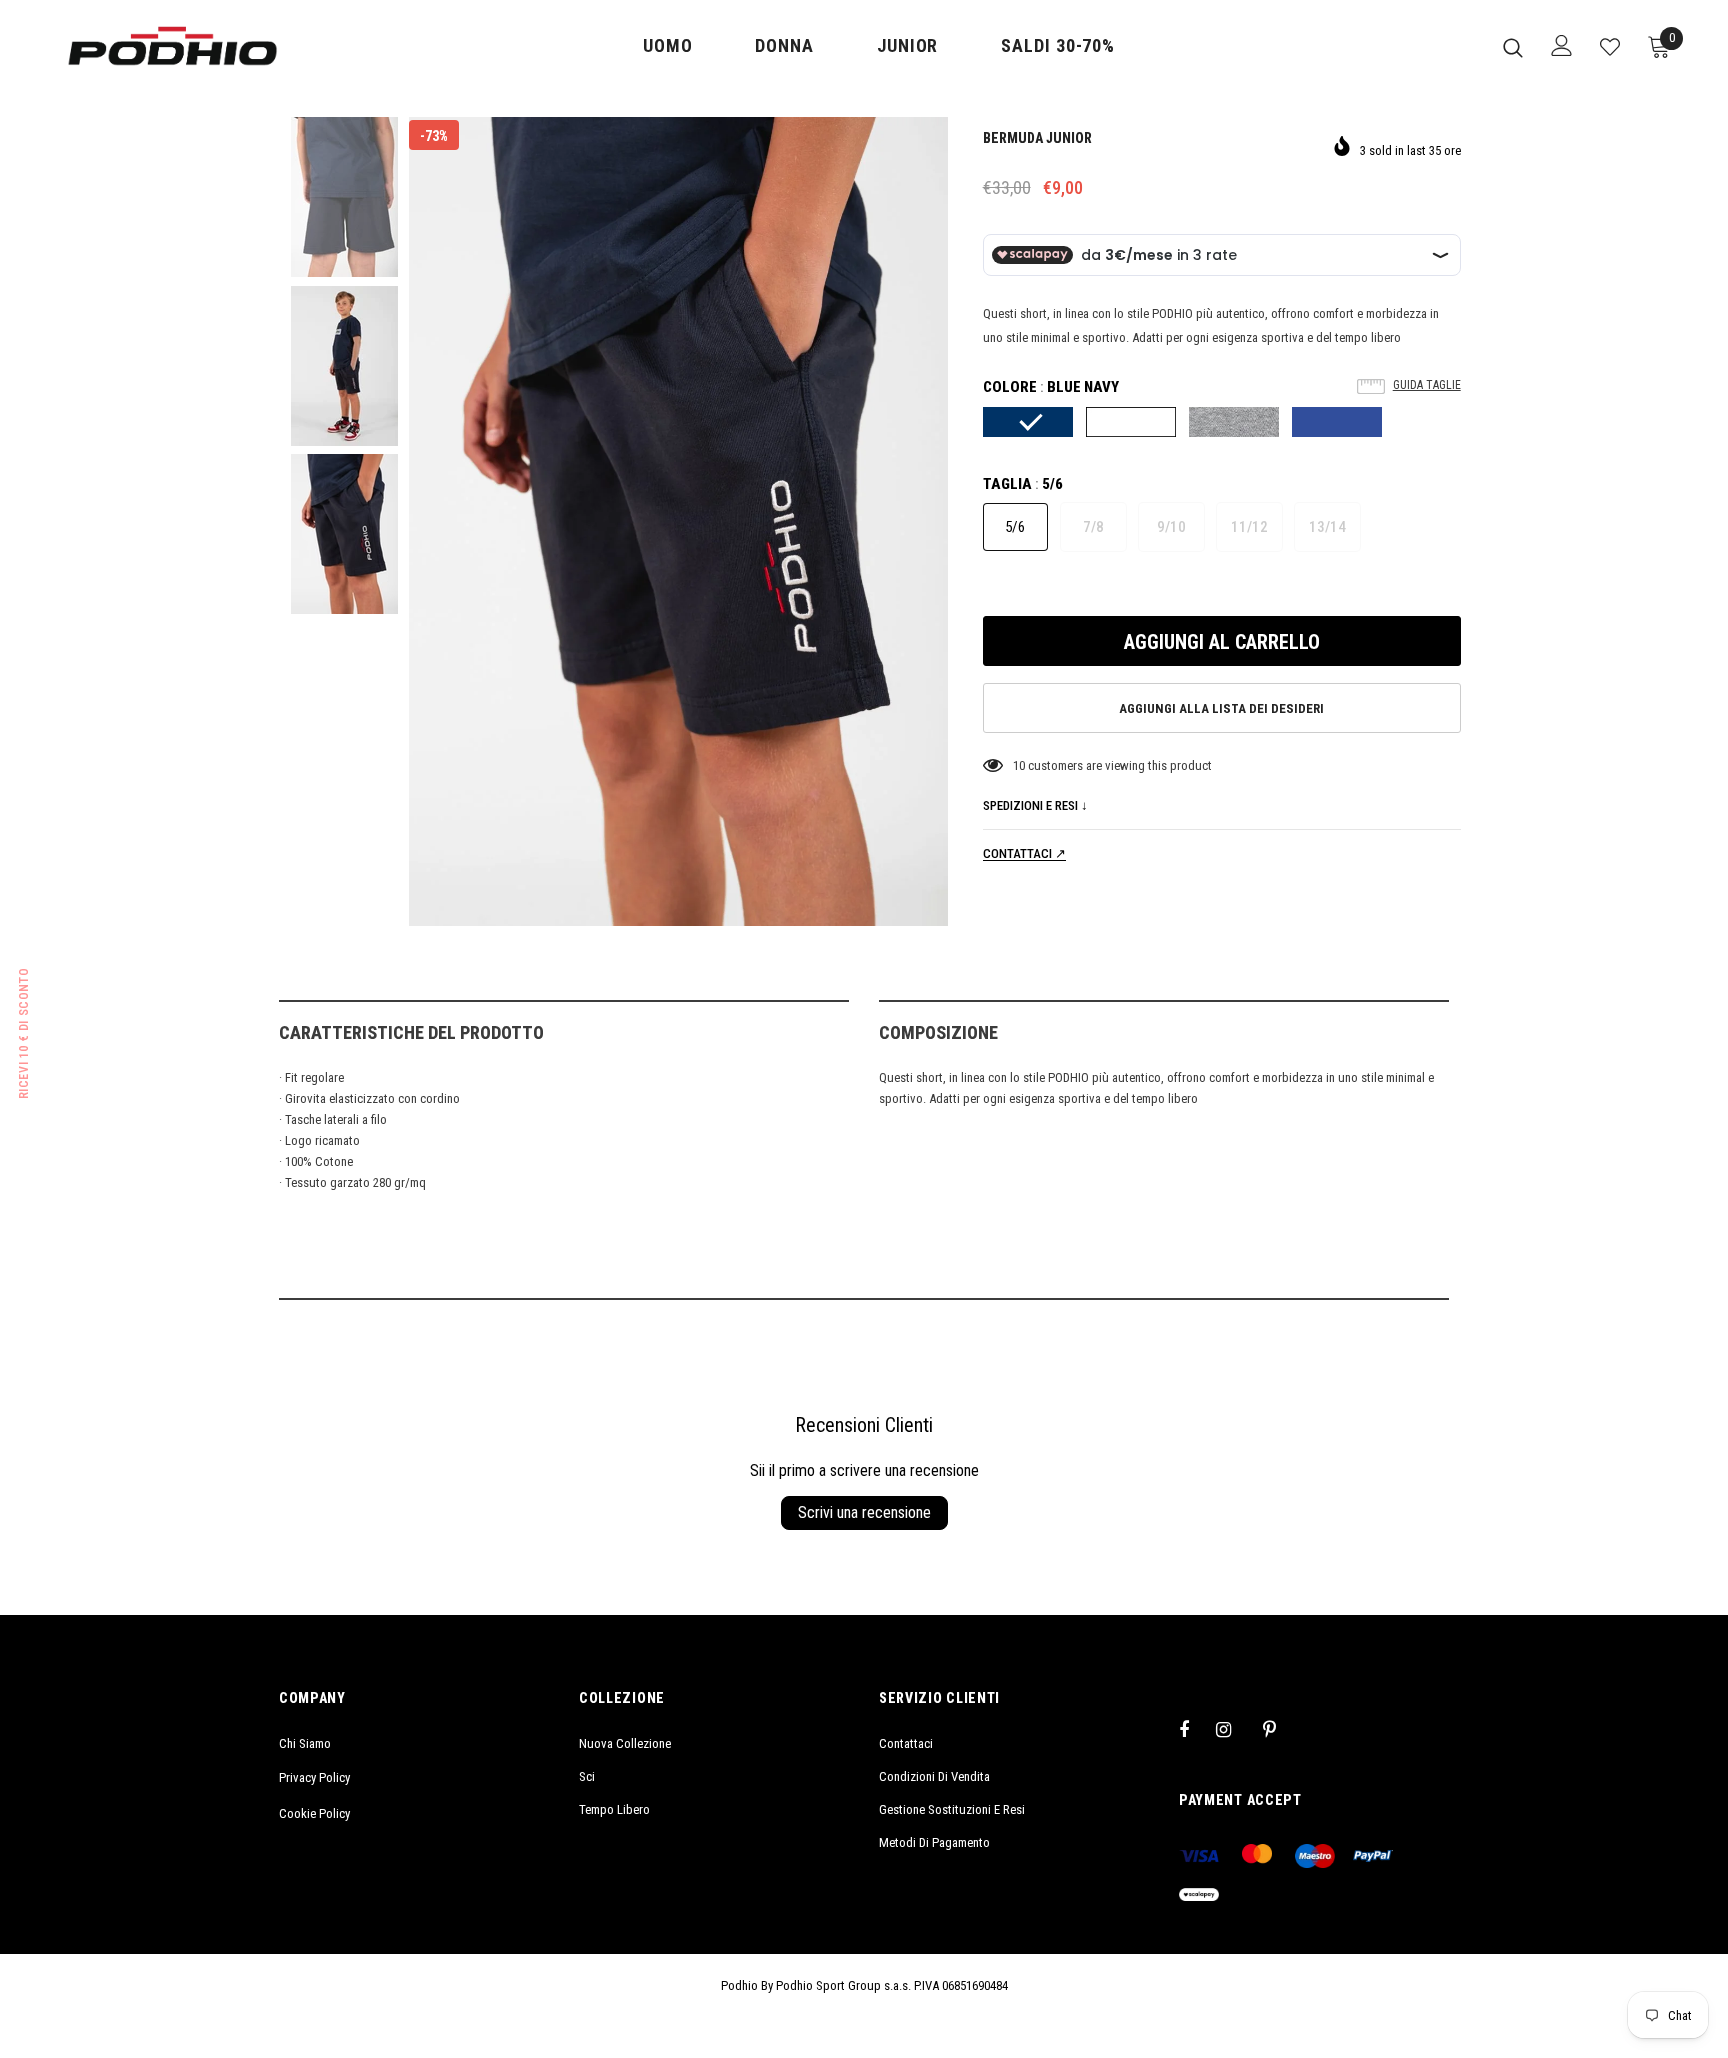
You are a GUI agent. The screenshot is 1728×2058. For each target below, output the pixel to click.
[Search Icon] (1513, 47)
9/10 (1171, 527)
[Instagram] (1234, 1729)
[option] (678, 521)
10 (1019, 765)
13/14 (1327, 527)
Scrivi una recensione (864, 1512)
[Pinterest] (1281, 1729)
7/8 (1093, 527)
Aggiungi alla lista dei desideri (1221, 708)
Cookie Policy (314, 1813)
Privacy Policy (314, 1777)
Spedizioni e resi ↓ (1035, 805)
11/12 (1249, 527)
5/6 (1015, 527)
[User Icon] (1562, 45)
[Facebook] (1197, 1729)
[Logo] (172, 46)
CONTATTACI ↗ (1024, 853)
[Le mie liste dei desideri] (1610, 47)
